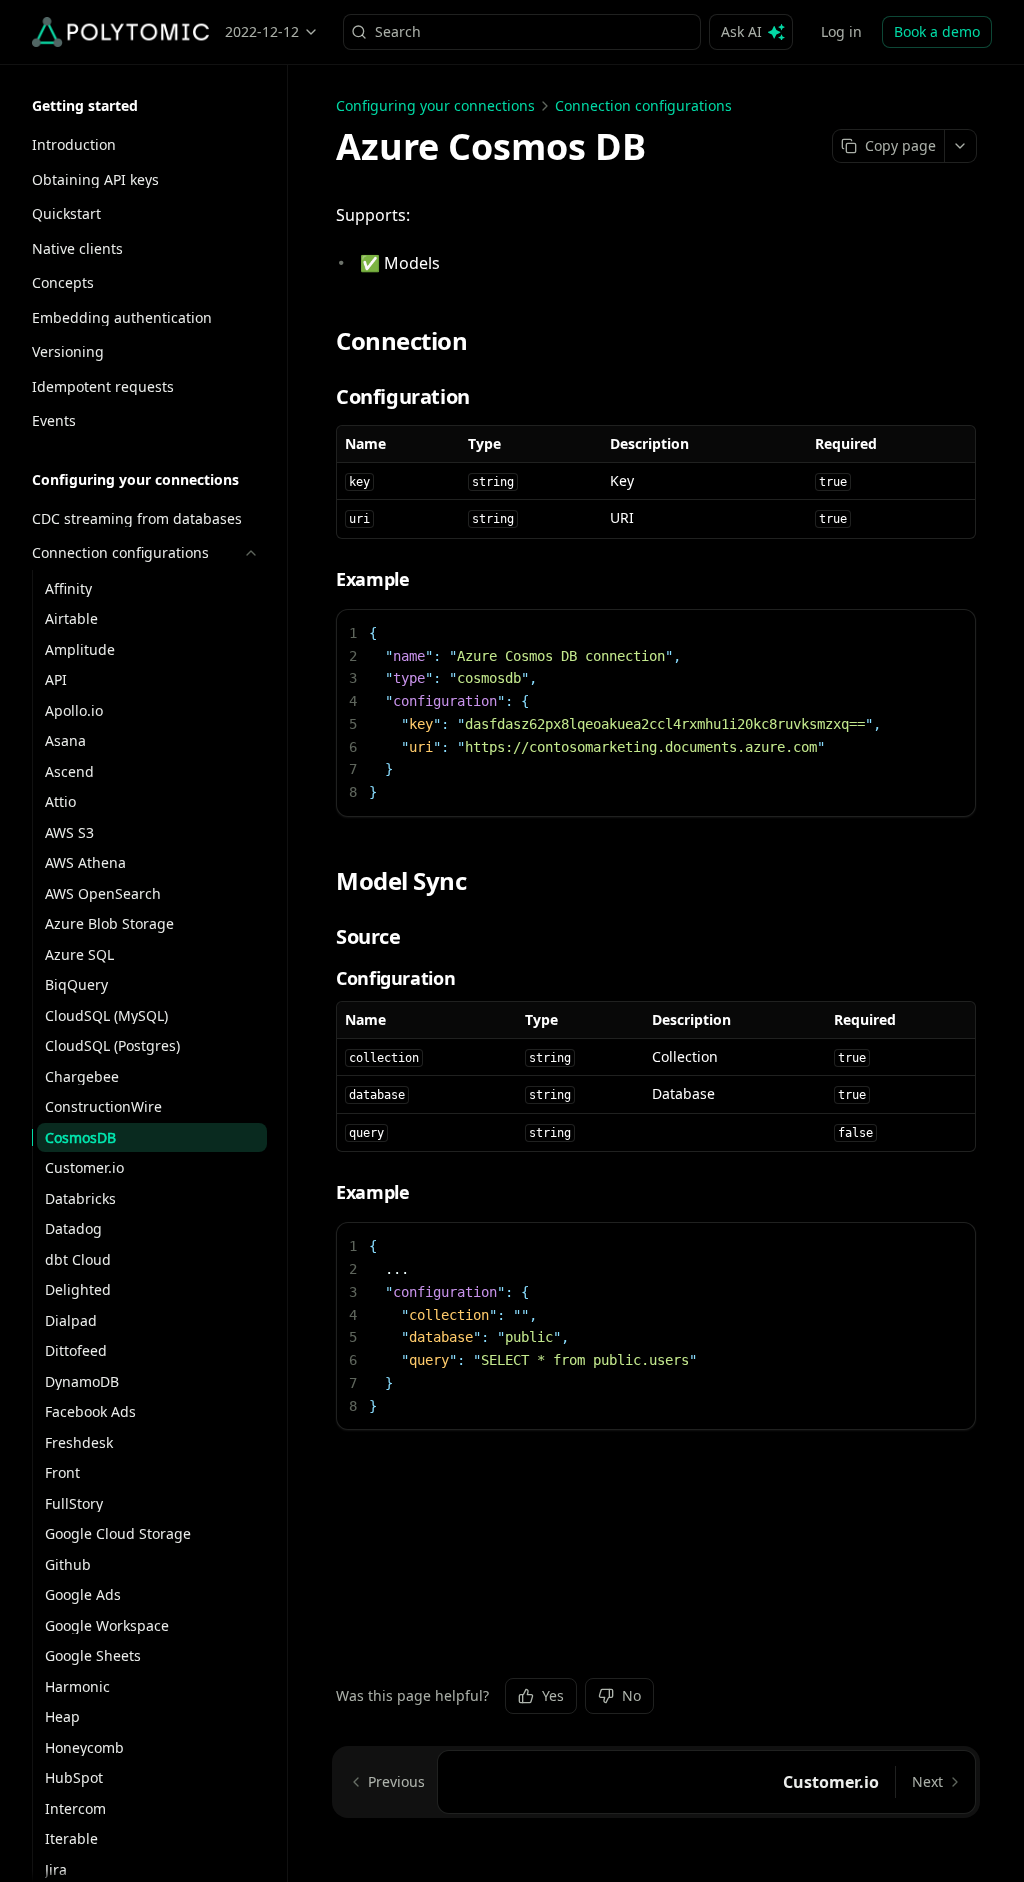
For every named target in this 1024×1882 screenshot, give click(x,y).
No (631, 1695)
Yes (553, 1695)
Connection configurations (643, 105)
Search (398, 31)
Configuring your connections (435, 105)
